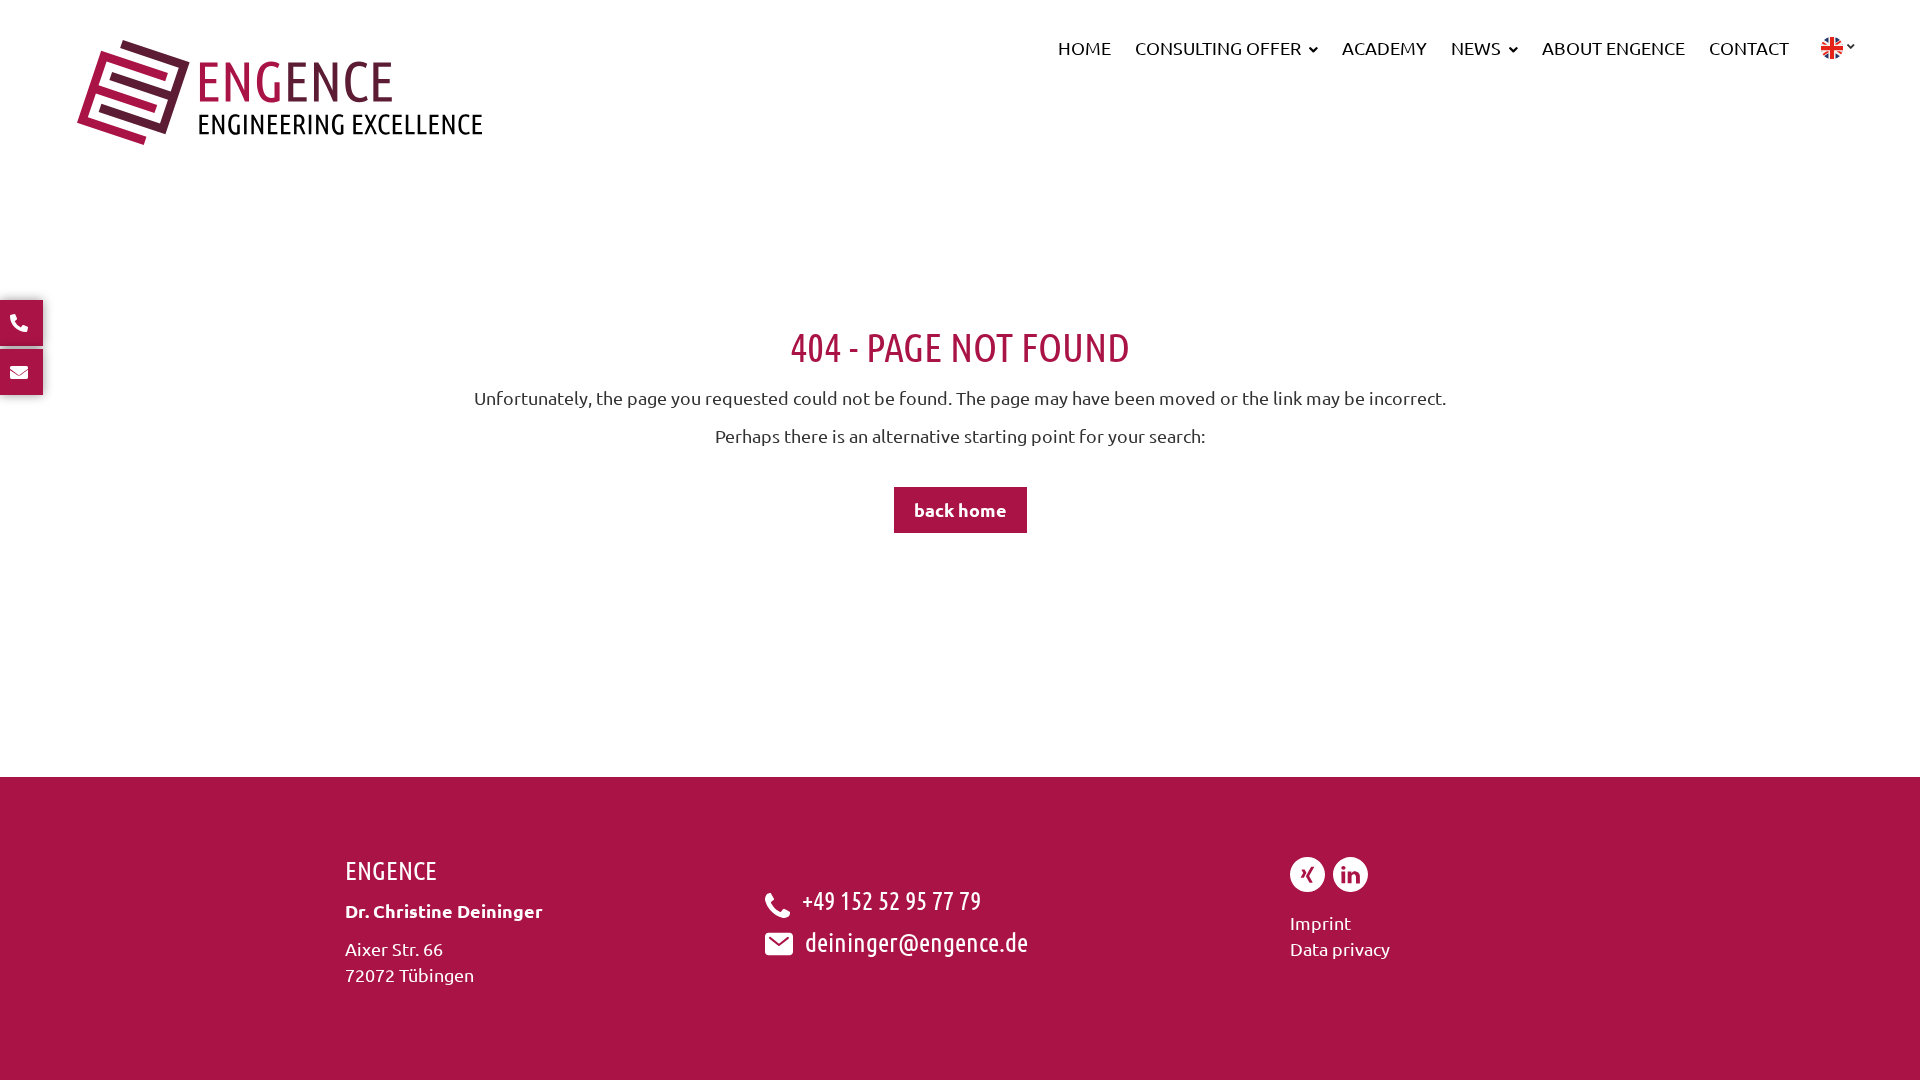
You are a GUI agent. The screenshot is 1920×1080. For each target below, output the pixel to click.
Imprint (1320, 922)
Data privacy (1340, 948)
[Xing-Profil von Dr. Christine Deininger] (1307, 884)
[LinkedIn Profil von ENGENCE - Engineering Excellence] (1350, 884)
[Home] (279, 137)
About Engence (1613, 47)
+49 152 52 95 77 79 (891, 899)
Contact (1749, 47)
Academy (1384, 47)
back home (960, 509)
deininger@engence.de (916, 941)
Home (1084, 47)
